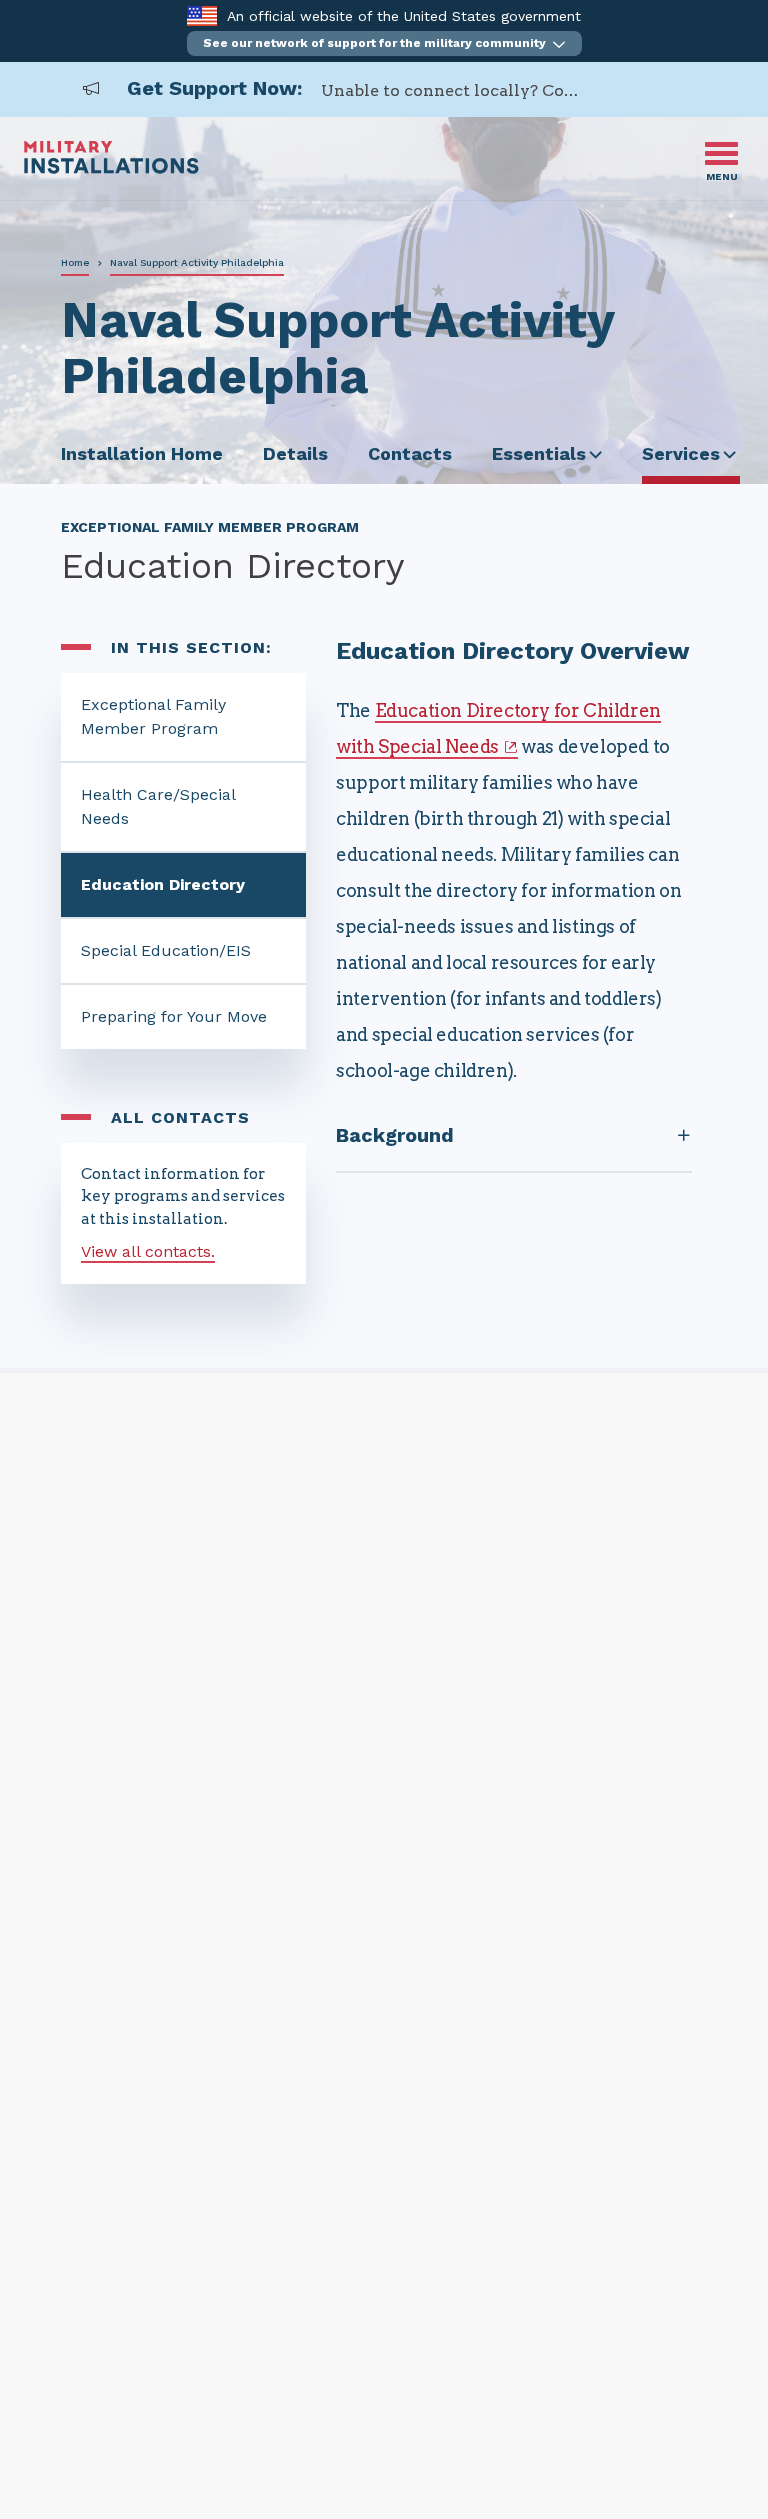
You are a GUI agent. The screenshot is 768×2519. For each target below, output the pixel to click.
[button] (384, 43)
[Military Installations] (111, 168)
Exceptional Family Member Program (153, 716)
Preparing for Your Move (174, 1016)
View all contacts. (148, 1251)
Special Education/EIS (166, 950)
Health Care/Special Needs (158, 806)
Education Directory (163, 884)
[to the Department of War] (201, 15)
